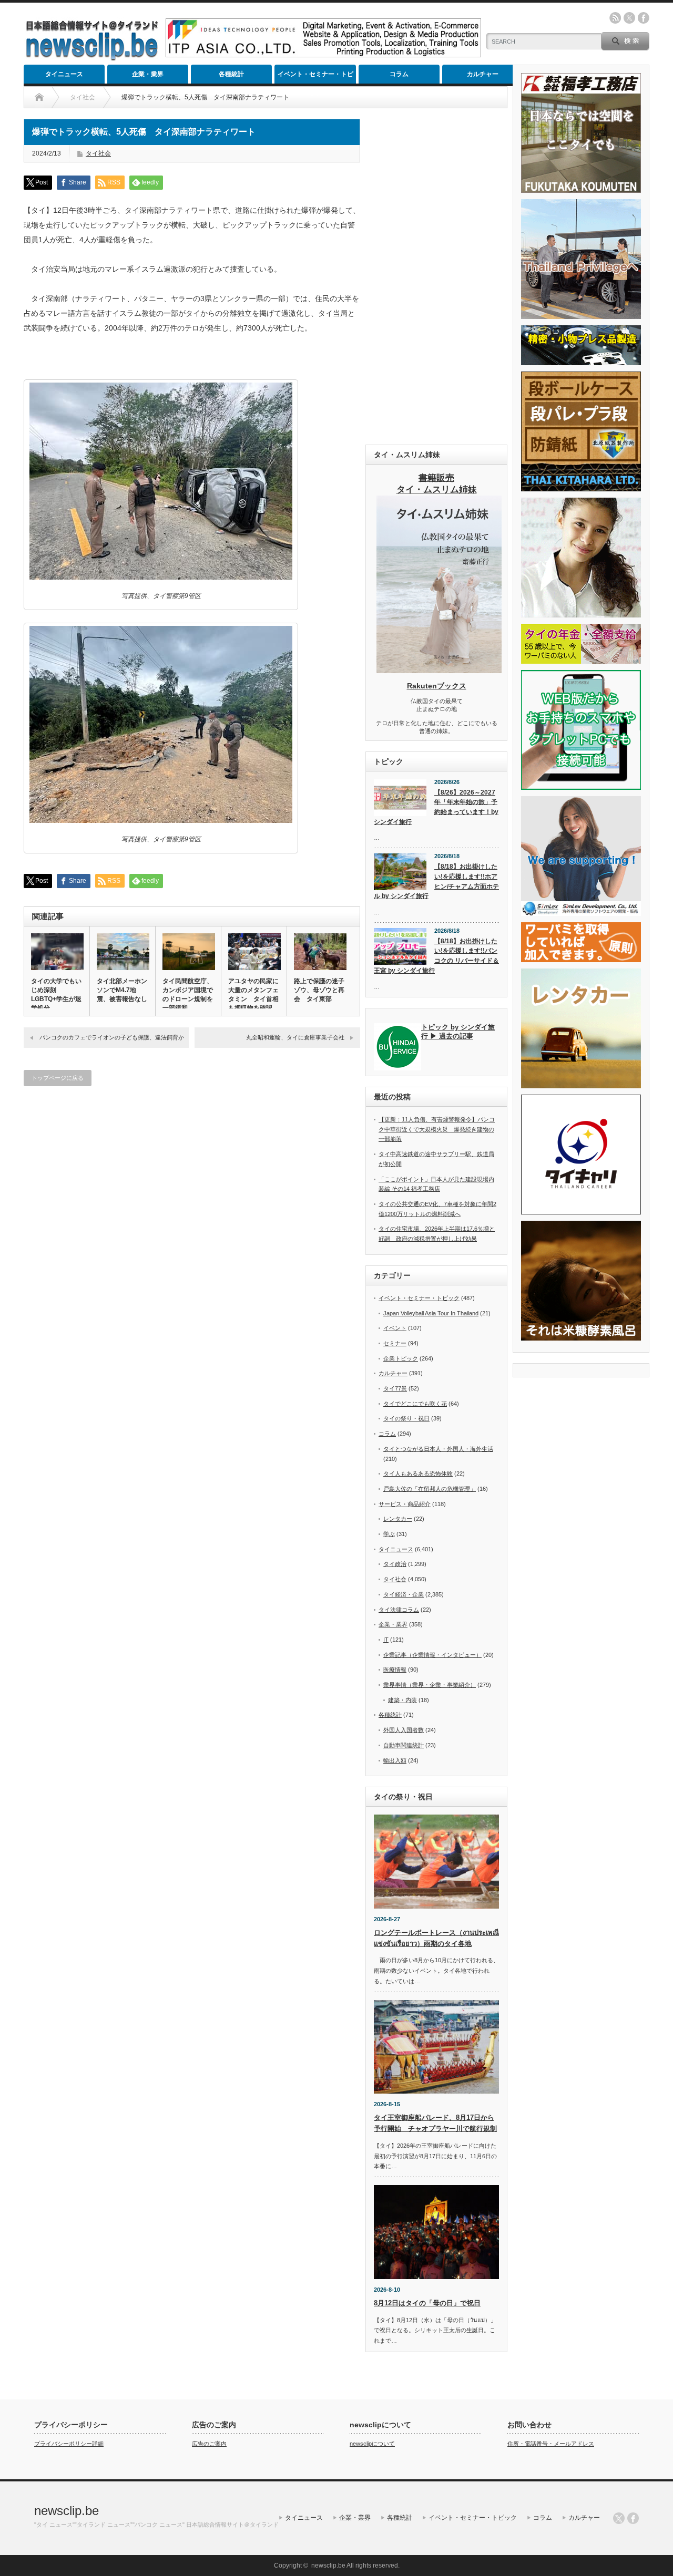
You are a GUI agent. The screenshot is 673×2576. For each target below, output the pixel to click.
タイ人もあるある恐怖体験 (418, 1474)
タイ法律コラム (399, 1610)
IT (386, 1640)
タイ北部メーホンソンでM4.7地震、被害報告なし (122, 990)
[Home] (39, 97)
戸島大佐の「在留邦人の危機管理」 (430, 1489)
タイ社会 (98, 153)
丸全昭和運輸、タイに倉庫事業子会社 (295, 1037)
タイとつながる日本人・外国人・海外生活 (438, 1449)
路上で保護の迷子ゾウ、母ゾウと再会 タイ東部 (319, 990)
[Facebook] (633, 2518)
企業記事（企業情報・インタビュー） (432, 1655)
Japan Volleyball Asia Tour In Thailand (431, 1313)
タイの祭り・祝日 (406, 1418)
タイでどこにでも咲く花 (415, 1404)
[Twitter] (619, 2518)
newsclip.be (67, 2511)
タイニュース (64, 74)
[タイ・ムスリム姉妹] (439, 670)
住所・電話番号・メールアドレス (551, 2444)
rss (615, 18)
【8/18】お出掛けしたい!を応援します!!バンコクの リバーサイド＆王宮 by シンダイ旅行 (436, 956)
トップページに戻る (58, 1078)
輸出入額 (395, 1760)
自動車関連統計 (404, 1745)
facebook (644, 18)
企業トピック (401, 1358)
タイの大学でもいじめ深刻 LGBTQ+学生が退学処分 (56, 995)
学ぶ (389, 1534)
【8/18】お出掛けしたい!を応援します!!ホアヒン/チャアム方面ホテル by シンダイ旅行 (436, 881)
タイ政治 (395, 1564)
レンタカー (398, 1519)
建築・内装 (402, 1700)
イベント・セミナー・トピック (315, 77)
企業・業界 (148, 74)
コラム (399, 74)
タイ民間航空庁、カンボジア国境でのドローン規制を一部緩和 (188, 995)
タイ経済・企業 (404, 1594)
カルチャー (483, 74)
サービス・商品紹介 (405, 1504)
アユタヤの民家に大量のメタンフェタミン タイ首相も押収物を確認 (253, 995)
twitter (629, 18)
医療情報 (395, 1670)
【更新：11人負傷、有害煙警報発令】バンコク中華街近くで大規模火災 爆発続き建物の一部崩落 (437, 1129)
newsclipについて (372, 2444)
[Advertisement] (436, 276)
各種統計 (231, 74)
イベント (395, 1328)
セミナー (395, 1343)
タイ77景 (395, 1388)
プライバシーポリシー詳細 (69, 2444)
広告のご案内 (209, 2444)
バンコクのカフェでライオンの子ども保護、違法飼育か (112, 1037)
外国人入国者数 (404, 1730)
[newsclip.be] (92, 58)
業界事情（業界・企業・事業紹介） (430, 1685)
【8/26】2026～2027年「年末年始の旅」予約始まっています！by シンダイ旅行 (436, 807)
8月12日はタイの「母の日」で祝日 (427, 2303)
